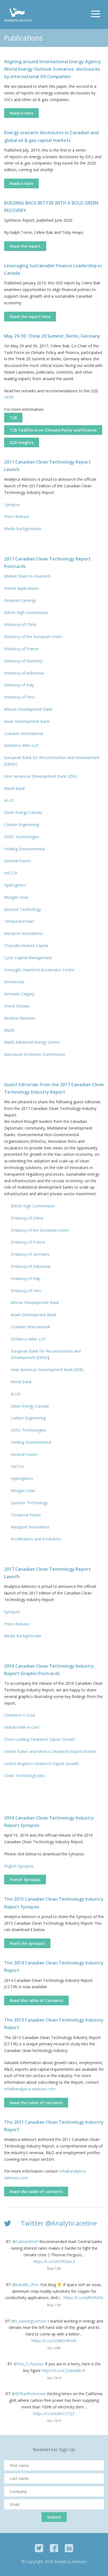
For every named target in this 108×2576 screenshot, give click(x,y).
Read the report (25, 246)
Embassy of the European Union (33, 637)
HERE (9, 397)
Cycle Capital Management (28, 958)
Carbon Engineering (22, 825)
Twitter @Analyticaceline (59, 2223)
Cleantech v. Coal (20, 1715)
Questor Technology (23, 909)
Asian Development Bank (27, 721)
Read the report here (30, 317)
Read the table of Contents (36, 2000)
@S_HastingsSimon (29, 2321)
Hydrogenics (15, 885)
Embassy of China (20, 624)
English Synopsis (19, 1866)
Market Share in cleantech (27, 576)
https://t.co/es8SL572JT (54, 2414)
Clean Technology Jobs (25, 1775)
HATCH (11, 873)
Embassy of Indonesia (24, 673)
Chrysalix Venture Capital (26, 945)
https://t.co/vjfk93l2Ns (83, 2298)
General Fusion (18, 861)
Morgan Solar (16, 897)
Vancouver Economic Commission (35, 1054)
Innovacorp (14, 982)
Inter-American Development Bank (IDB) (41, 776)
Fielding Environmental (24, 849)
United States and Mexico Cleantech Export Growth (50, 1751)
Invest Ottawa (17, 1006)
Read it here (21, 113)
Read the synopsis (27, 1943)
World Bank (15, 788)
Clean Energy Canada (23, 812)
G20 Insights (22, 442)
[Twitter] (39, 2548)
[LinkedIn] (69, 2548)
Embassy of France (21, 649)
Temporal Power (19, 921)
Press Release (17, 516)
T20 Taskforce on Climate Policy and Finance (53, 430)
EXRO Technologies (22, 837)
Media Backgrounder (23, 529)
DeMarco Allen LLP (21, 745)
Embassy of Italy (19, 685)
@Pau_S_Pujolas (28, 2364)
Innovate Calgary (19, 994)
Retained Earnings (21, 600)
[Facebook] (54, 2548)
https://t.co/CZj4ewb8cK (63, 2370)
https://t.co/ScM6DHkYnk (54, 2341)
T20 (13, 418)
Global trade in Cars (22, 1727)
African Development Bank (28, 709)
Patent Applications (22, 588)
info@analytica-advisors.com (30, 2089)
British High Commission (26, 613)
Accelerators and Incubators (37, 1539)
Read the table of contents (36, 2103)
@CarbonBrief (25, 2242)
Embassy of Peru (19, 697)
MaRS (9, 1030)
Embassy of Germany (23, 661)
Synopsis (12, 505)
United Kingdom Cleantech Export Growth (42, 1764)
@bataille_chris (25, 2285)
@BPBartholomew (28, 2394)
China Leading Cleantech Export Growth (40, 1739)
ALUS (9, 800)
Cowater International (24, 733)
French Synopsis (25, 1880)
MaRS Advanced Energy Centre (32, 1042)
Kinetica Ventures (20, 1018)
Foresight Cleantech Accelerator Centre (39, 970)
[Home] (18, 14)
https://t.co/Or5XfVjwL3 (54, 2261)
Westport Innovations (24, 933)
